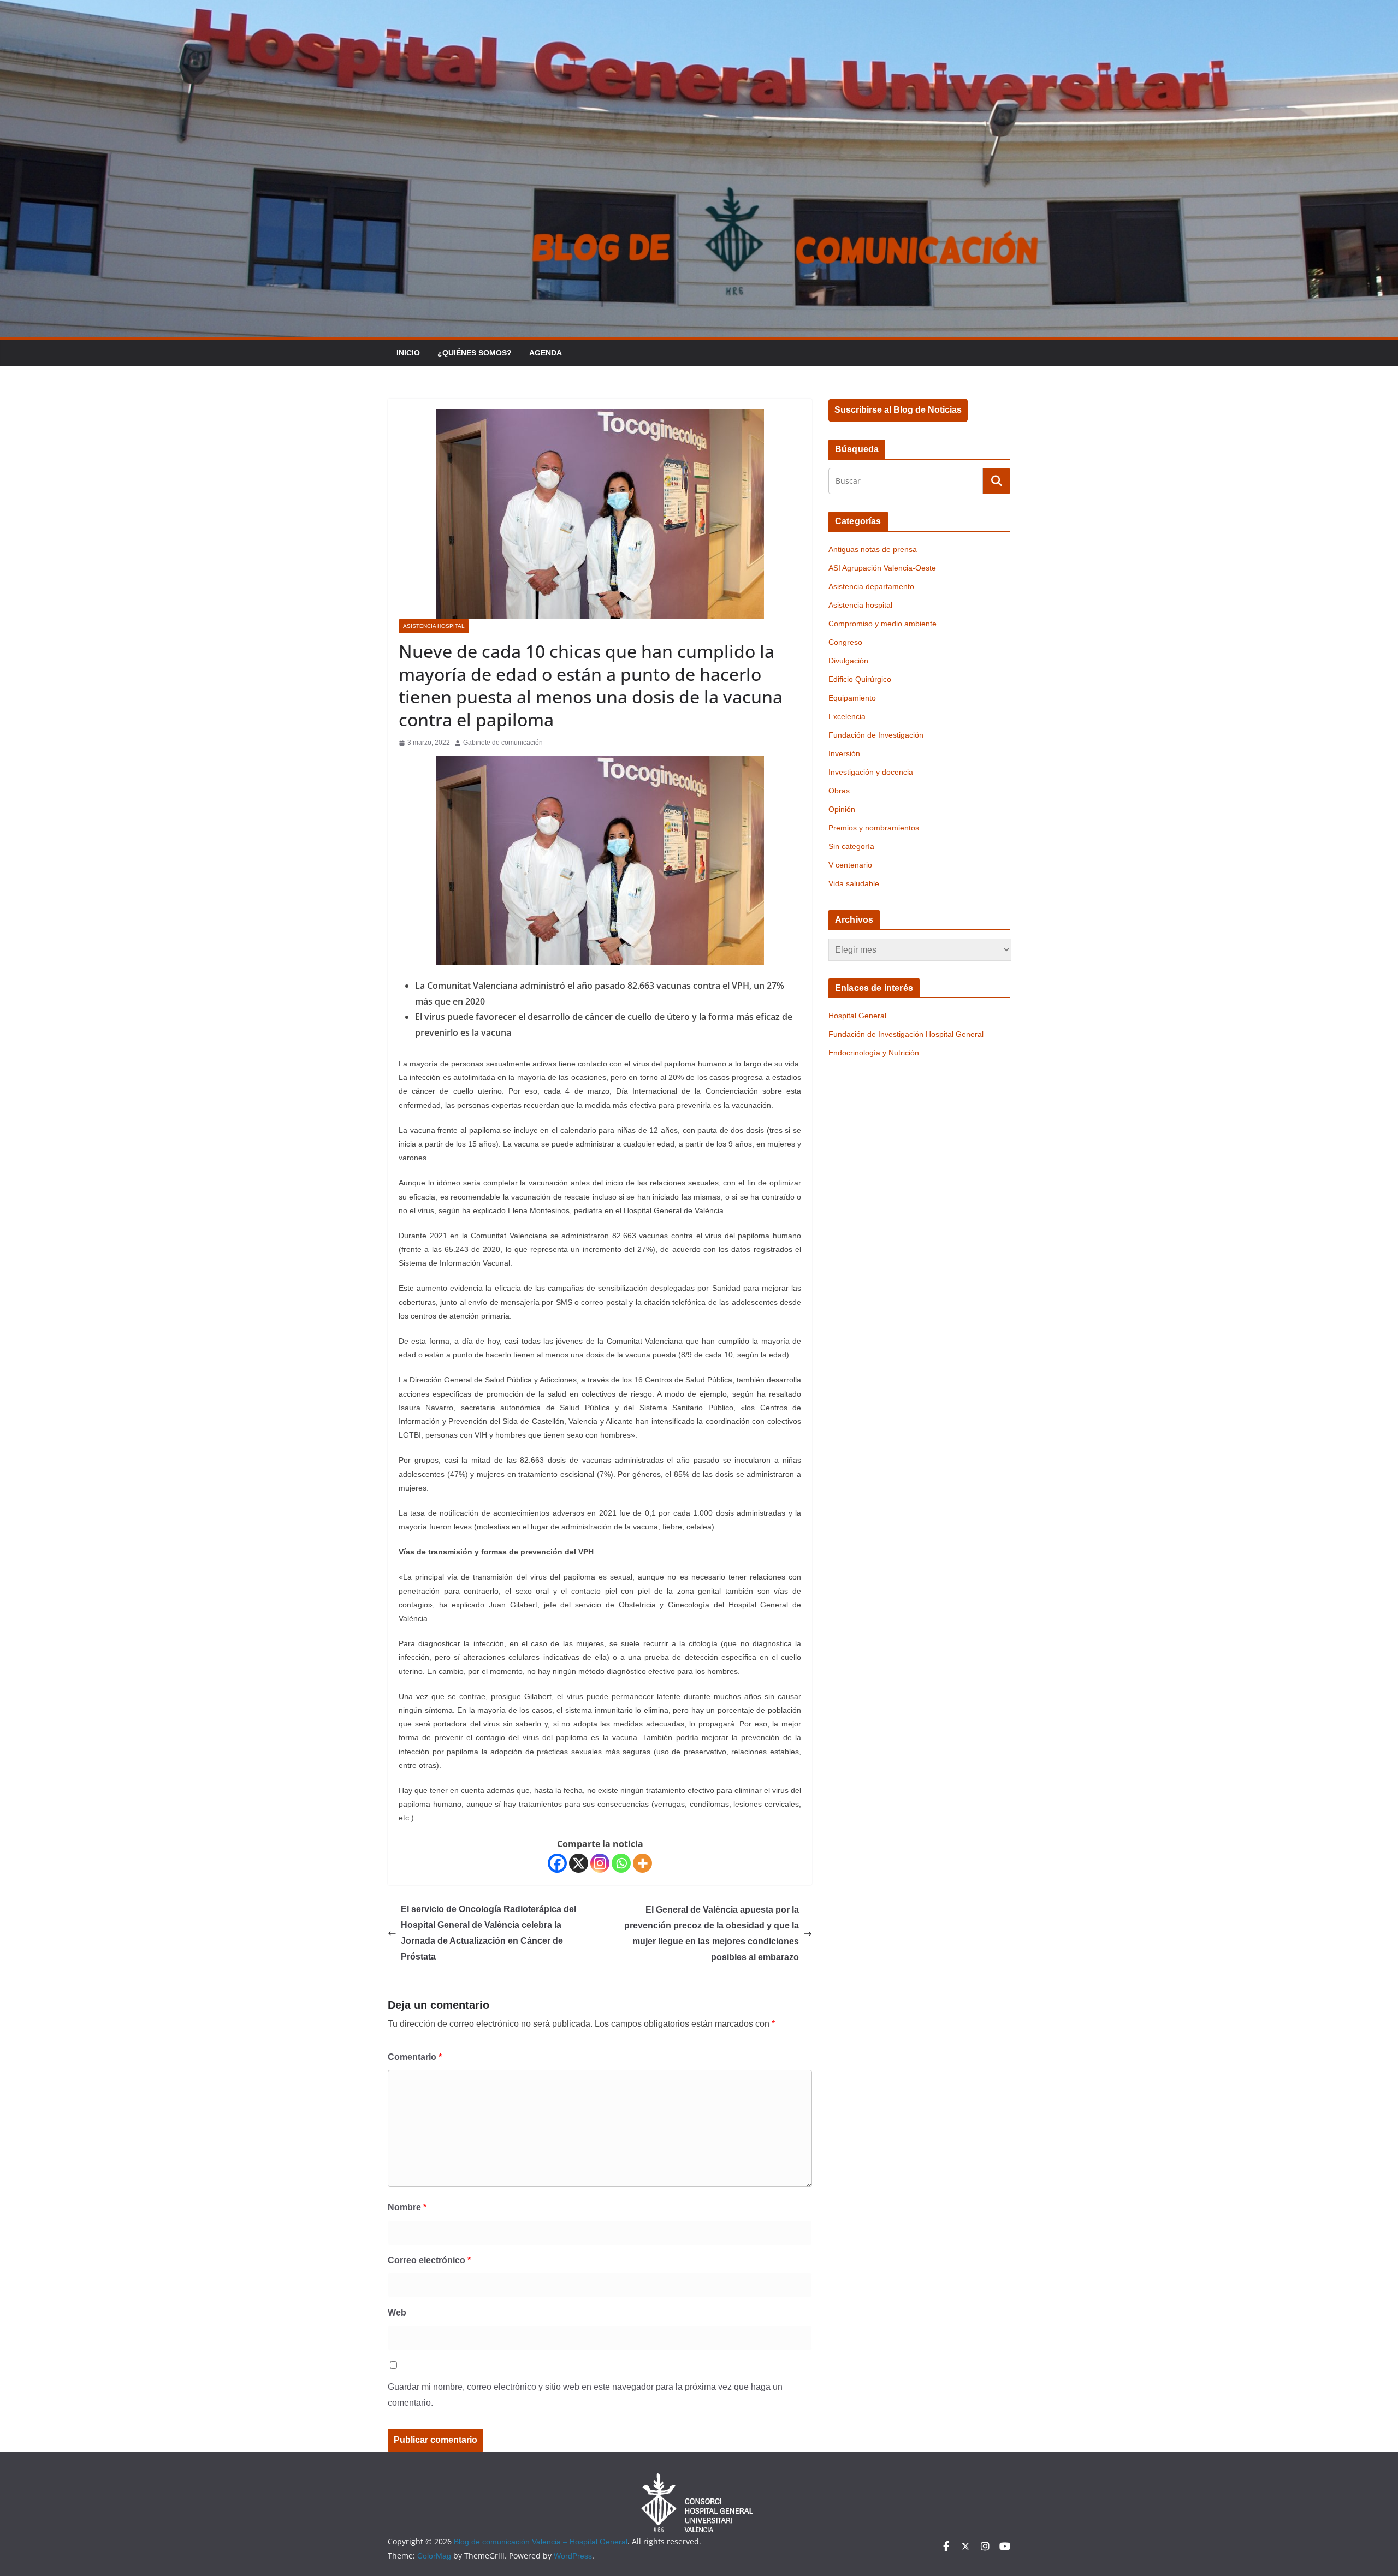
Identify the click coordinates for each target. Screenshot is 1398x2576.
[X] (579, 1863)
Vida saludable (854, 883)
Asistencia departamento (871, 586)
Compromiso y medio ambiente (882, 624)
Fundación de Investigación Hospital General (906, 1034)
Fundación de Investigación (876, 735)
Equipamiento (852, 698)
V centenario (850, 865)
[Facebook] (557, 1863)
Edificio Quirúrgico (860, 679)
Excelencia (847, 716)
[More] (642, 1863)
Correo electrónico (429, 2260)
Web (397, 2313)
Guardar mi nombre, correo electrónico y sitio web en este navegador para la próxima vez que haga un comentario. (585, 2395)
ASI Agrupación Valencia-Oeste (882, 568)
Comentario (415, 2057)
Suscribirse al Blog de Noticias (898, 410)
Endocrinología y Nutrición (874, 1053)
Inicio (408, 353)
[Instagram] (600, 1863)
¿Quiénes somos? (475, 353)
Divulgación (848, 661)
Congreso (845, 642)
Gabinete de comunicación (503, 743)
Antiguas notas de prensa (873, 549)
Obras (839, 791)
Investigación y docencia (871, 772)
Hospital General (857, 1016)
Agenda (546, 353)
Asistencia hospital (434, 626)
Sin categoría (851, 846)
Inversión (844, 753)
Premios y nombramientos (874, 828)
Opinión (842, 809)
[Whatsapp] (621, 1863)
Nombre (407, 2207)
